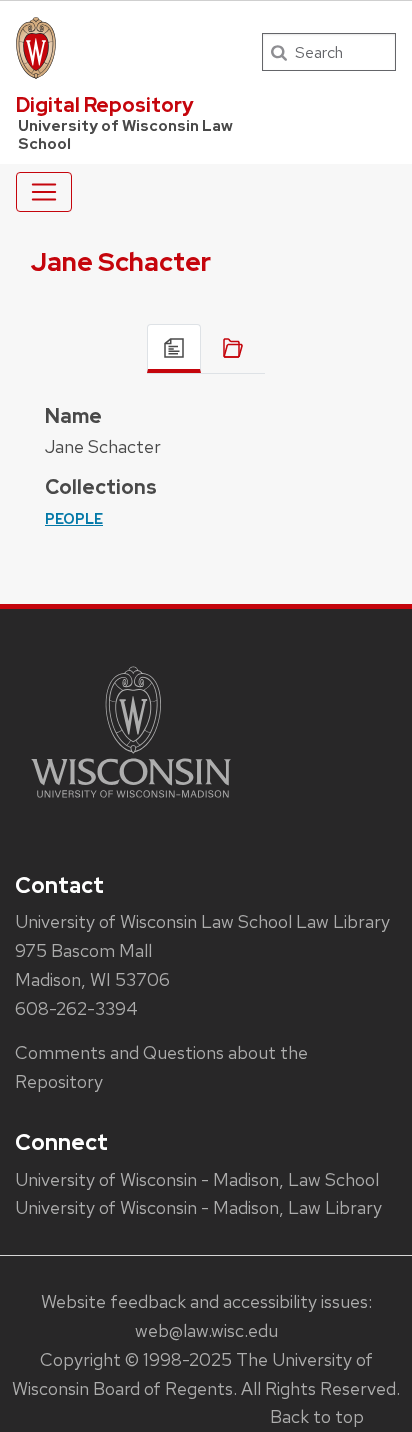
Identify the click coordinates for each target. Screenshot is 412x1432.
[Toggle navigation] (44, 192)
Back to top (317, 1416)
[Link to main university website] (131, 801)
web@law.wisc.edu (206, 1330)
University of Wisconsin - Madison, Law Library (198, 1207)
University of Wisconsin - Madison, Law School (197, 1179)
